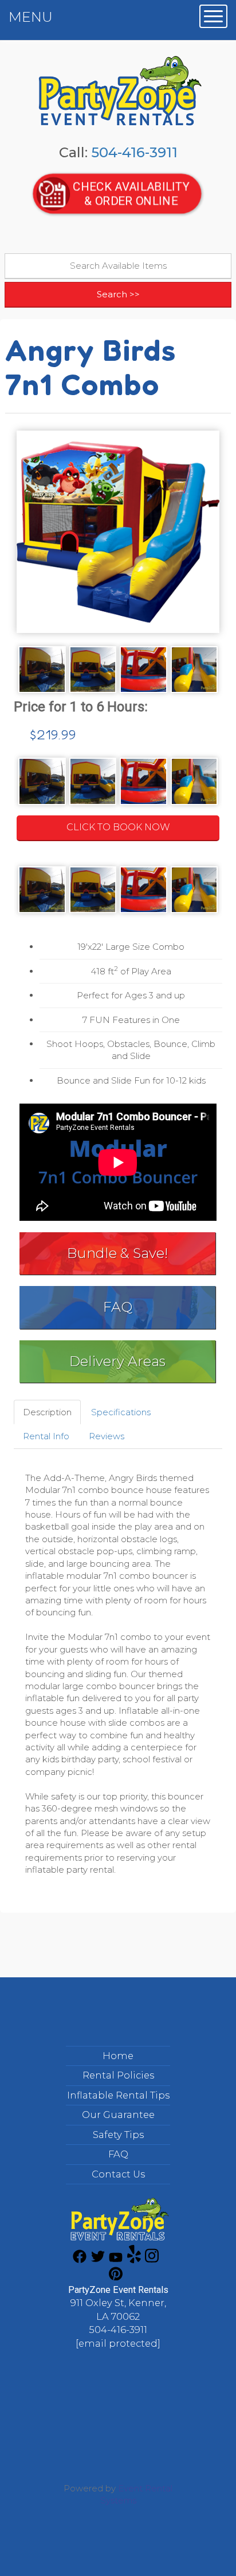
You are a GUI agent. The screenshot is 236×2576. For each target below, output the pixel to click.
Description (47, 1412)
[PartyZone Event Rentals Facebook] (80, 2260)
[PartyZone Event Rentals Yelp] (134, 2260)
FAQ (118, 1307)
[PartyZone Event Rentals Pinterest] (116, 2277)
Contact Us (118, 2174)
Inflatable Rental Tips (118, 2095)
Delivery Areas (117, 1361)
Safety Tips (118, 2135)
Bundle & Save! (117, 1253)
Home (118, 2056)
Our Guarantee (118, 2115)
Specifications (121, 1412)
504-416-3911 (134, 152)
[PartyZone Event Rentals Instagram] (152, 2260)
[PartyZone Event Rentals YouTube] (116, 2260)
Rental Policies (118, 2075)
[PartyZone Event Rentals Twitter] (98, 2260)
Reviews (107, 1436)
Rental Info (46, 1436)
